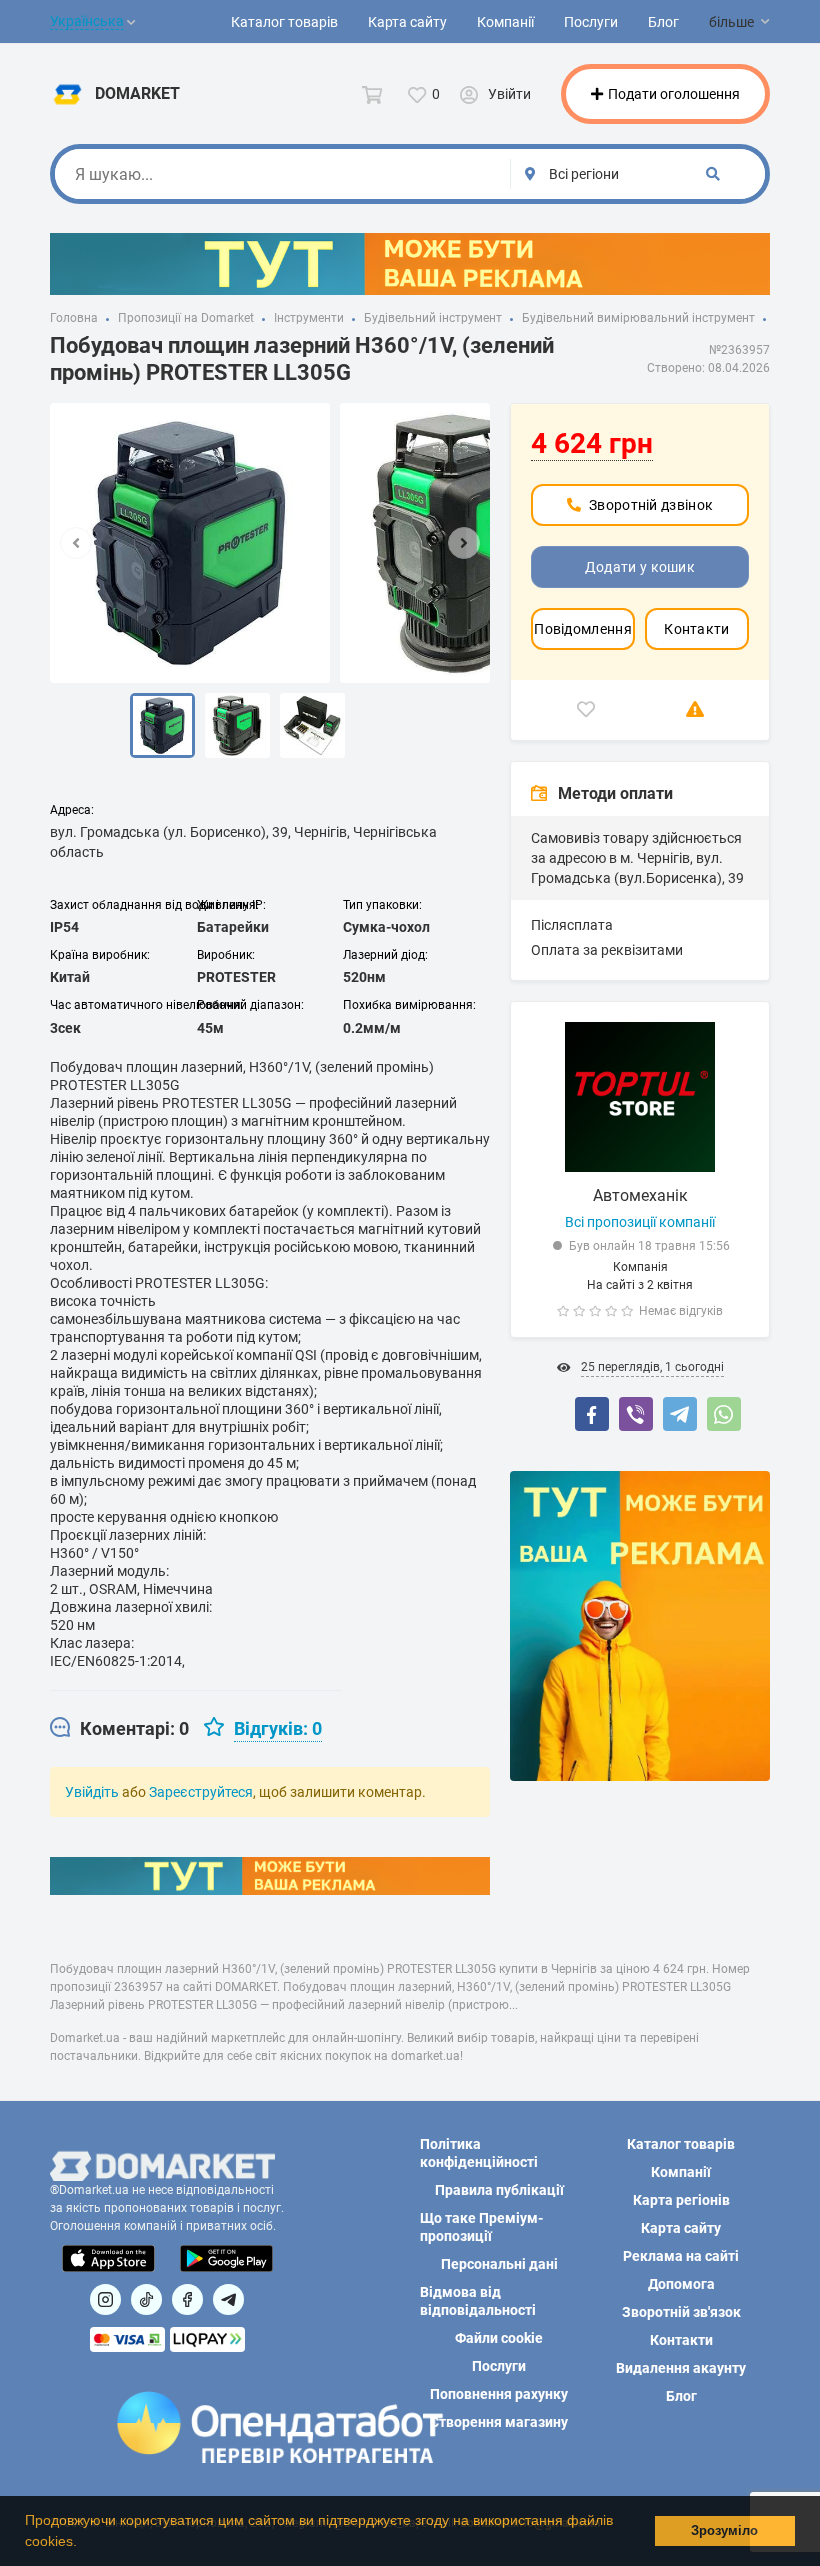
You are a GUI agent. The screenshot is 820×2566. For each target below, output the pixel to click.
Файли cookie (499, 2338)
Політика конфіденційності (479, 2153)
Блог (663, 22)
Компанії (505, 22)
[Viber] (636, 1414)
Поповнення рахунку (499, 2394)
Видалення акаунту (681, 2368)
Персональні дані (499, 2264)
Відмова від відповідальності (478, 2301)
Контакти (696, 629)
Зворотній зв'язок (681, 2312)
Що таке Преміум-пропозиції (481, 2227)
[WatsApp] (724, 1414)
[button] (84, 2543)
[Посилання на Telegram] (228, 2299)
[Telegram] (680, 1414)
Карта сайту (407, 22)
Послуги (591, 22)
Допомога (681, 2284)
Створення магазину (499, 2422)
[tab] (119, 1729)
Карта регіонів (681, 2200)
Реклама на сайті (681, 2256)
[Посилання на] (105, 2299)
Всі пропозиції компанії (640, 1222)
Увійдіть (92, 1792)
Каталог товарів (284, 22)
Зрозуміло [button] (724, 2531)
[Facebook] (592, 1414)
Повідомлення (583, 629)
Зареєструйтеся (201, 1792)
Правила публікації (499, 2190)
